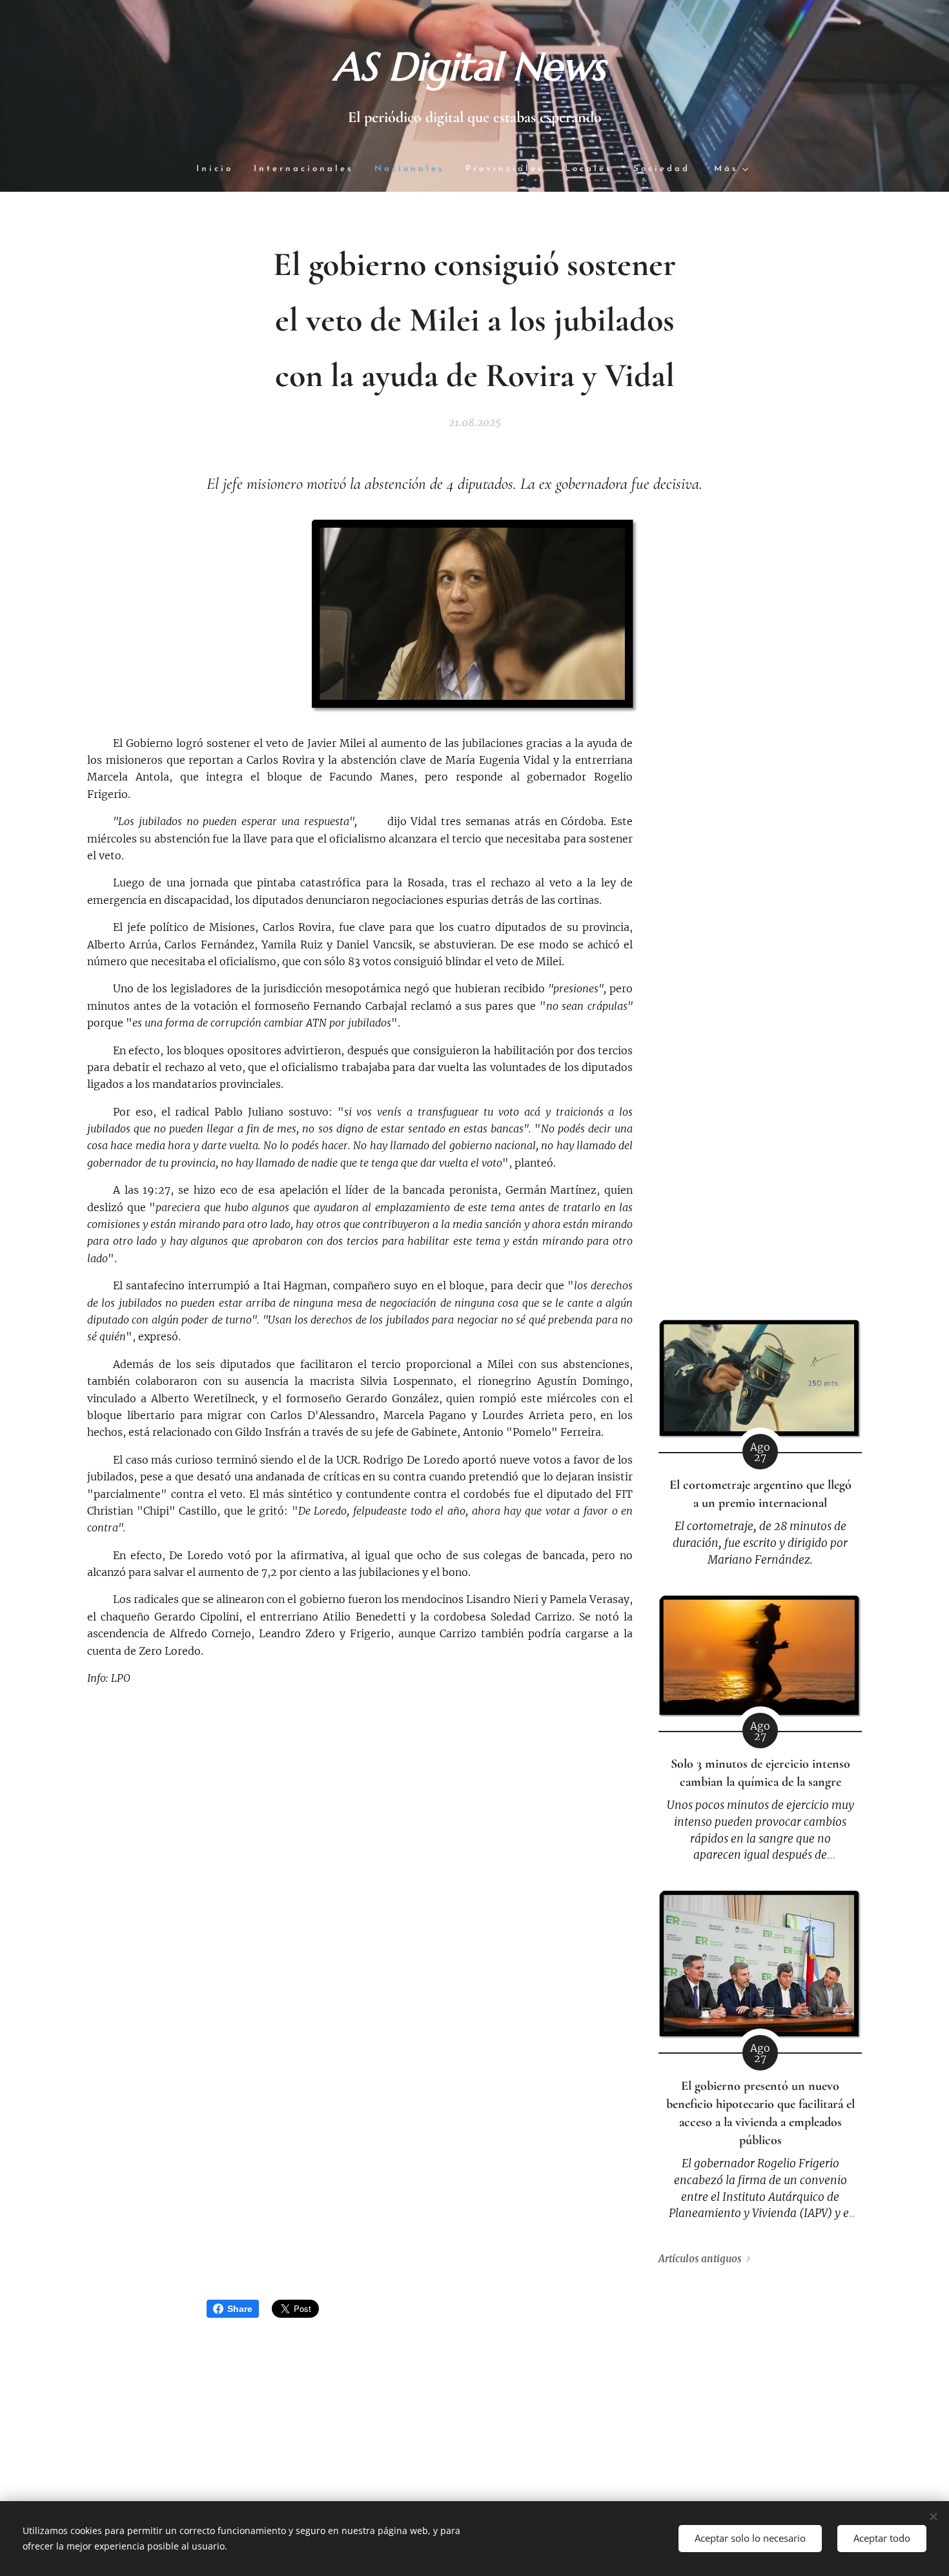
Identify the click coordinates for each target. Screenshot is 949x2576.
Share (240, 2309)
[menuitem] (220, 169)
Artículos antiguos (700, 2259)
